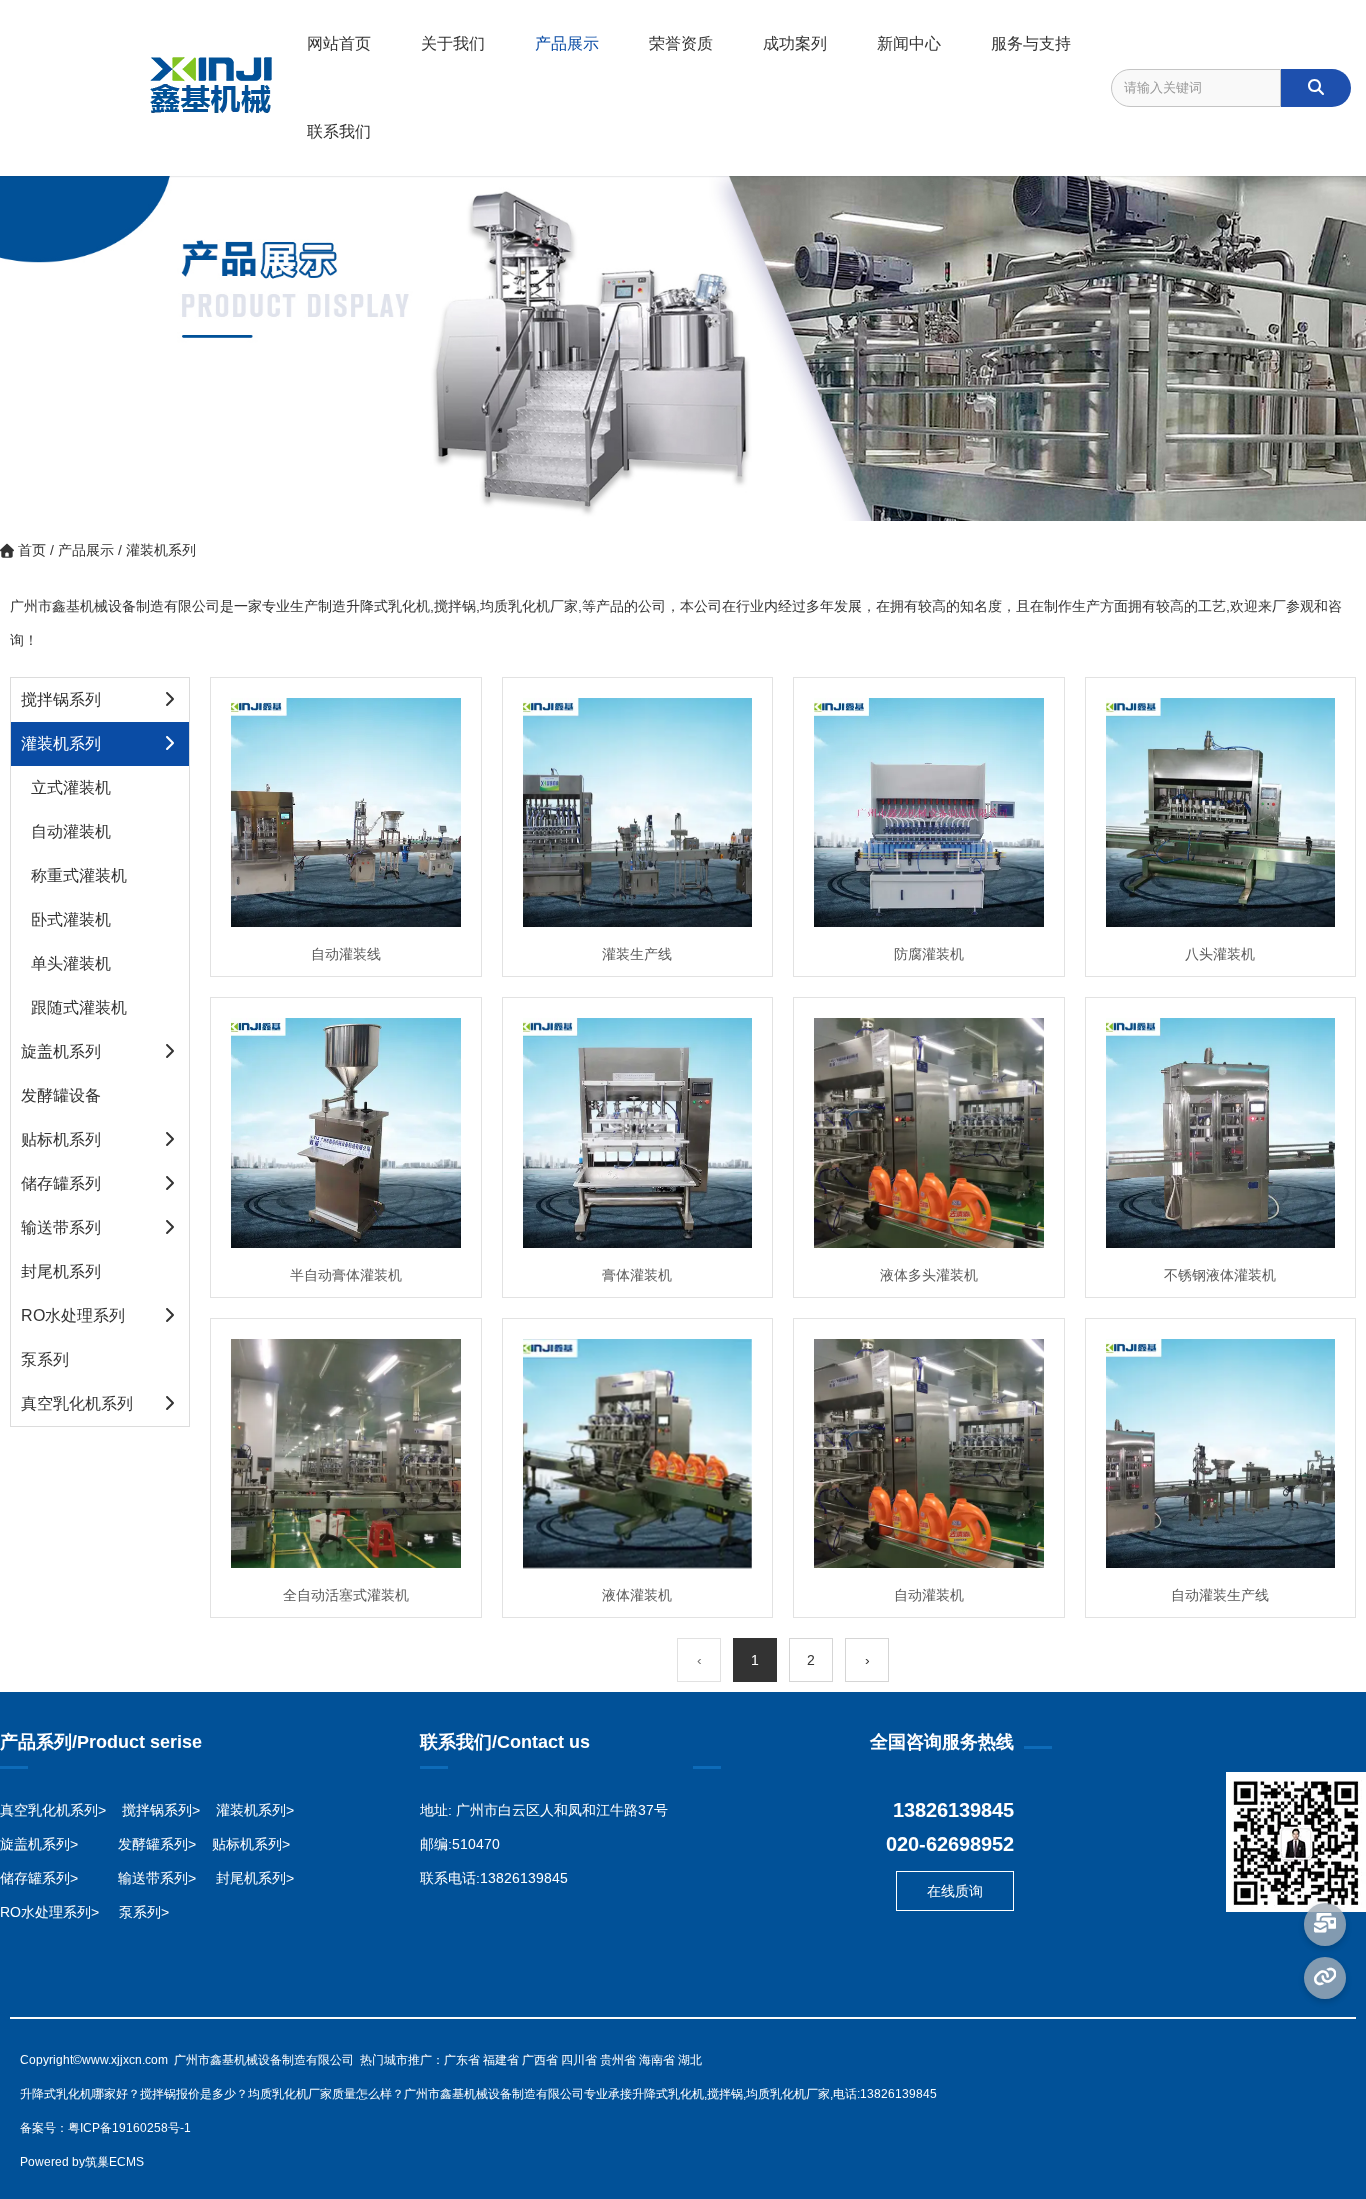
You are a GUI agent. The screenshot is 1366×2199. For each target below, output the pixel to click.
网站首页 (339, 43)
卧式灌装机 (71, 919)
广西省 (540, 2060)
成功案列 (795, 43)
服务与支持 (1031, 43)
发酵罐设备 (61, 1095)
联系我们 (339, 131)
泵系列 (45, 1359)
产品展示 (567, 43)
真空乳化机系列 (77, 1403)
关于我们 (453, 43)
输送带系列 (61, 1227)
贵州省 (618, 2060)
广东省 (462, 2060)
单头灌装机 (71, 963)
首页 (16, 488)
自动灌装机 (71, 831)
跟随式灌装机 (79, 1007)
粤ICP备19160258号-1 (129, 2128)
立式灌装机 (71, 787)
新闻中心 (909, 43)
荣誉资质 (681, 43)
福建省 (501, 2060)
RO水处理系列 (73, 1315)
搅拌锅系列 (61, 699)
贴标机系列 (61, 1139)
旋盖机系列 (61, 1051)
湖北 (690, 2060)
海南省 (657, 2060)
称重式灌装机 (79, 875)
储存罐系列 (61, 1183)
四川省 (579, 2060)
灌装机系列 (61, 743)
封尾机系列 (61, 1271)
